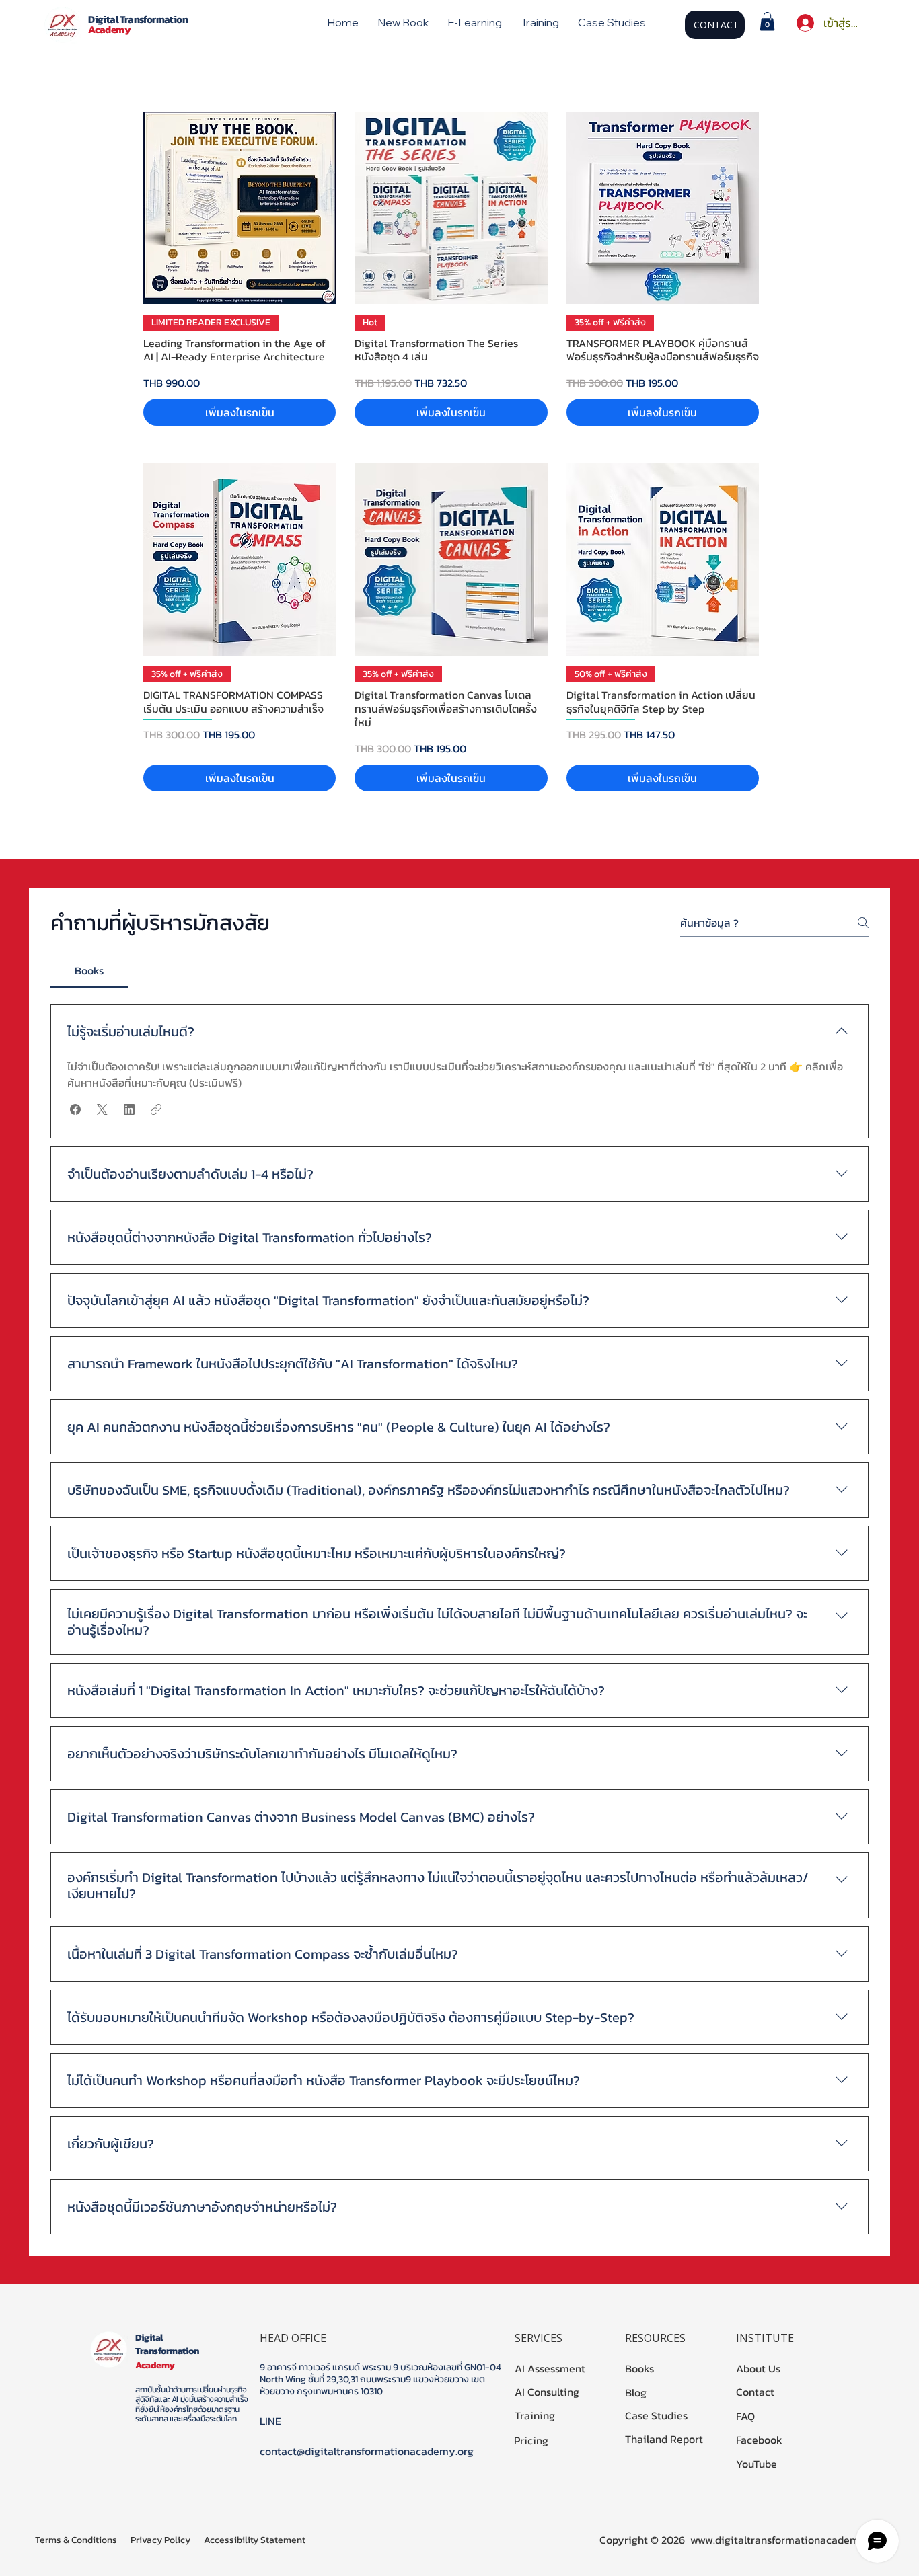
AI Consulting (547, 2392)
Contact (755, 2392)
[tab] (89, 970)
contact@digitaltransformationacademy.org (367, 2451)
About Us (758, 2368)
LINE (270, 2421)
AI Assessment (550, 2368)
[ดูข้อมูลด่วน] (240, 208)
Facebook (759, 2440)
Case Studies (656, 2415)
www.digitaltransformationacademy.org (787, 2540)
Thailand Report (664, 2439)
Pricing (531, 2440)
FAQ (745, 2416)
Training (535, 2415)
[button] (767, 21)
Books (639, 2368)
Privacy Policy (160, 2540)
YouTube (757, 2464)
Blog (636, 2392)
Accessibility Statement (255, 2540)
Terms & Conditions (76, 2540)
